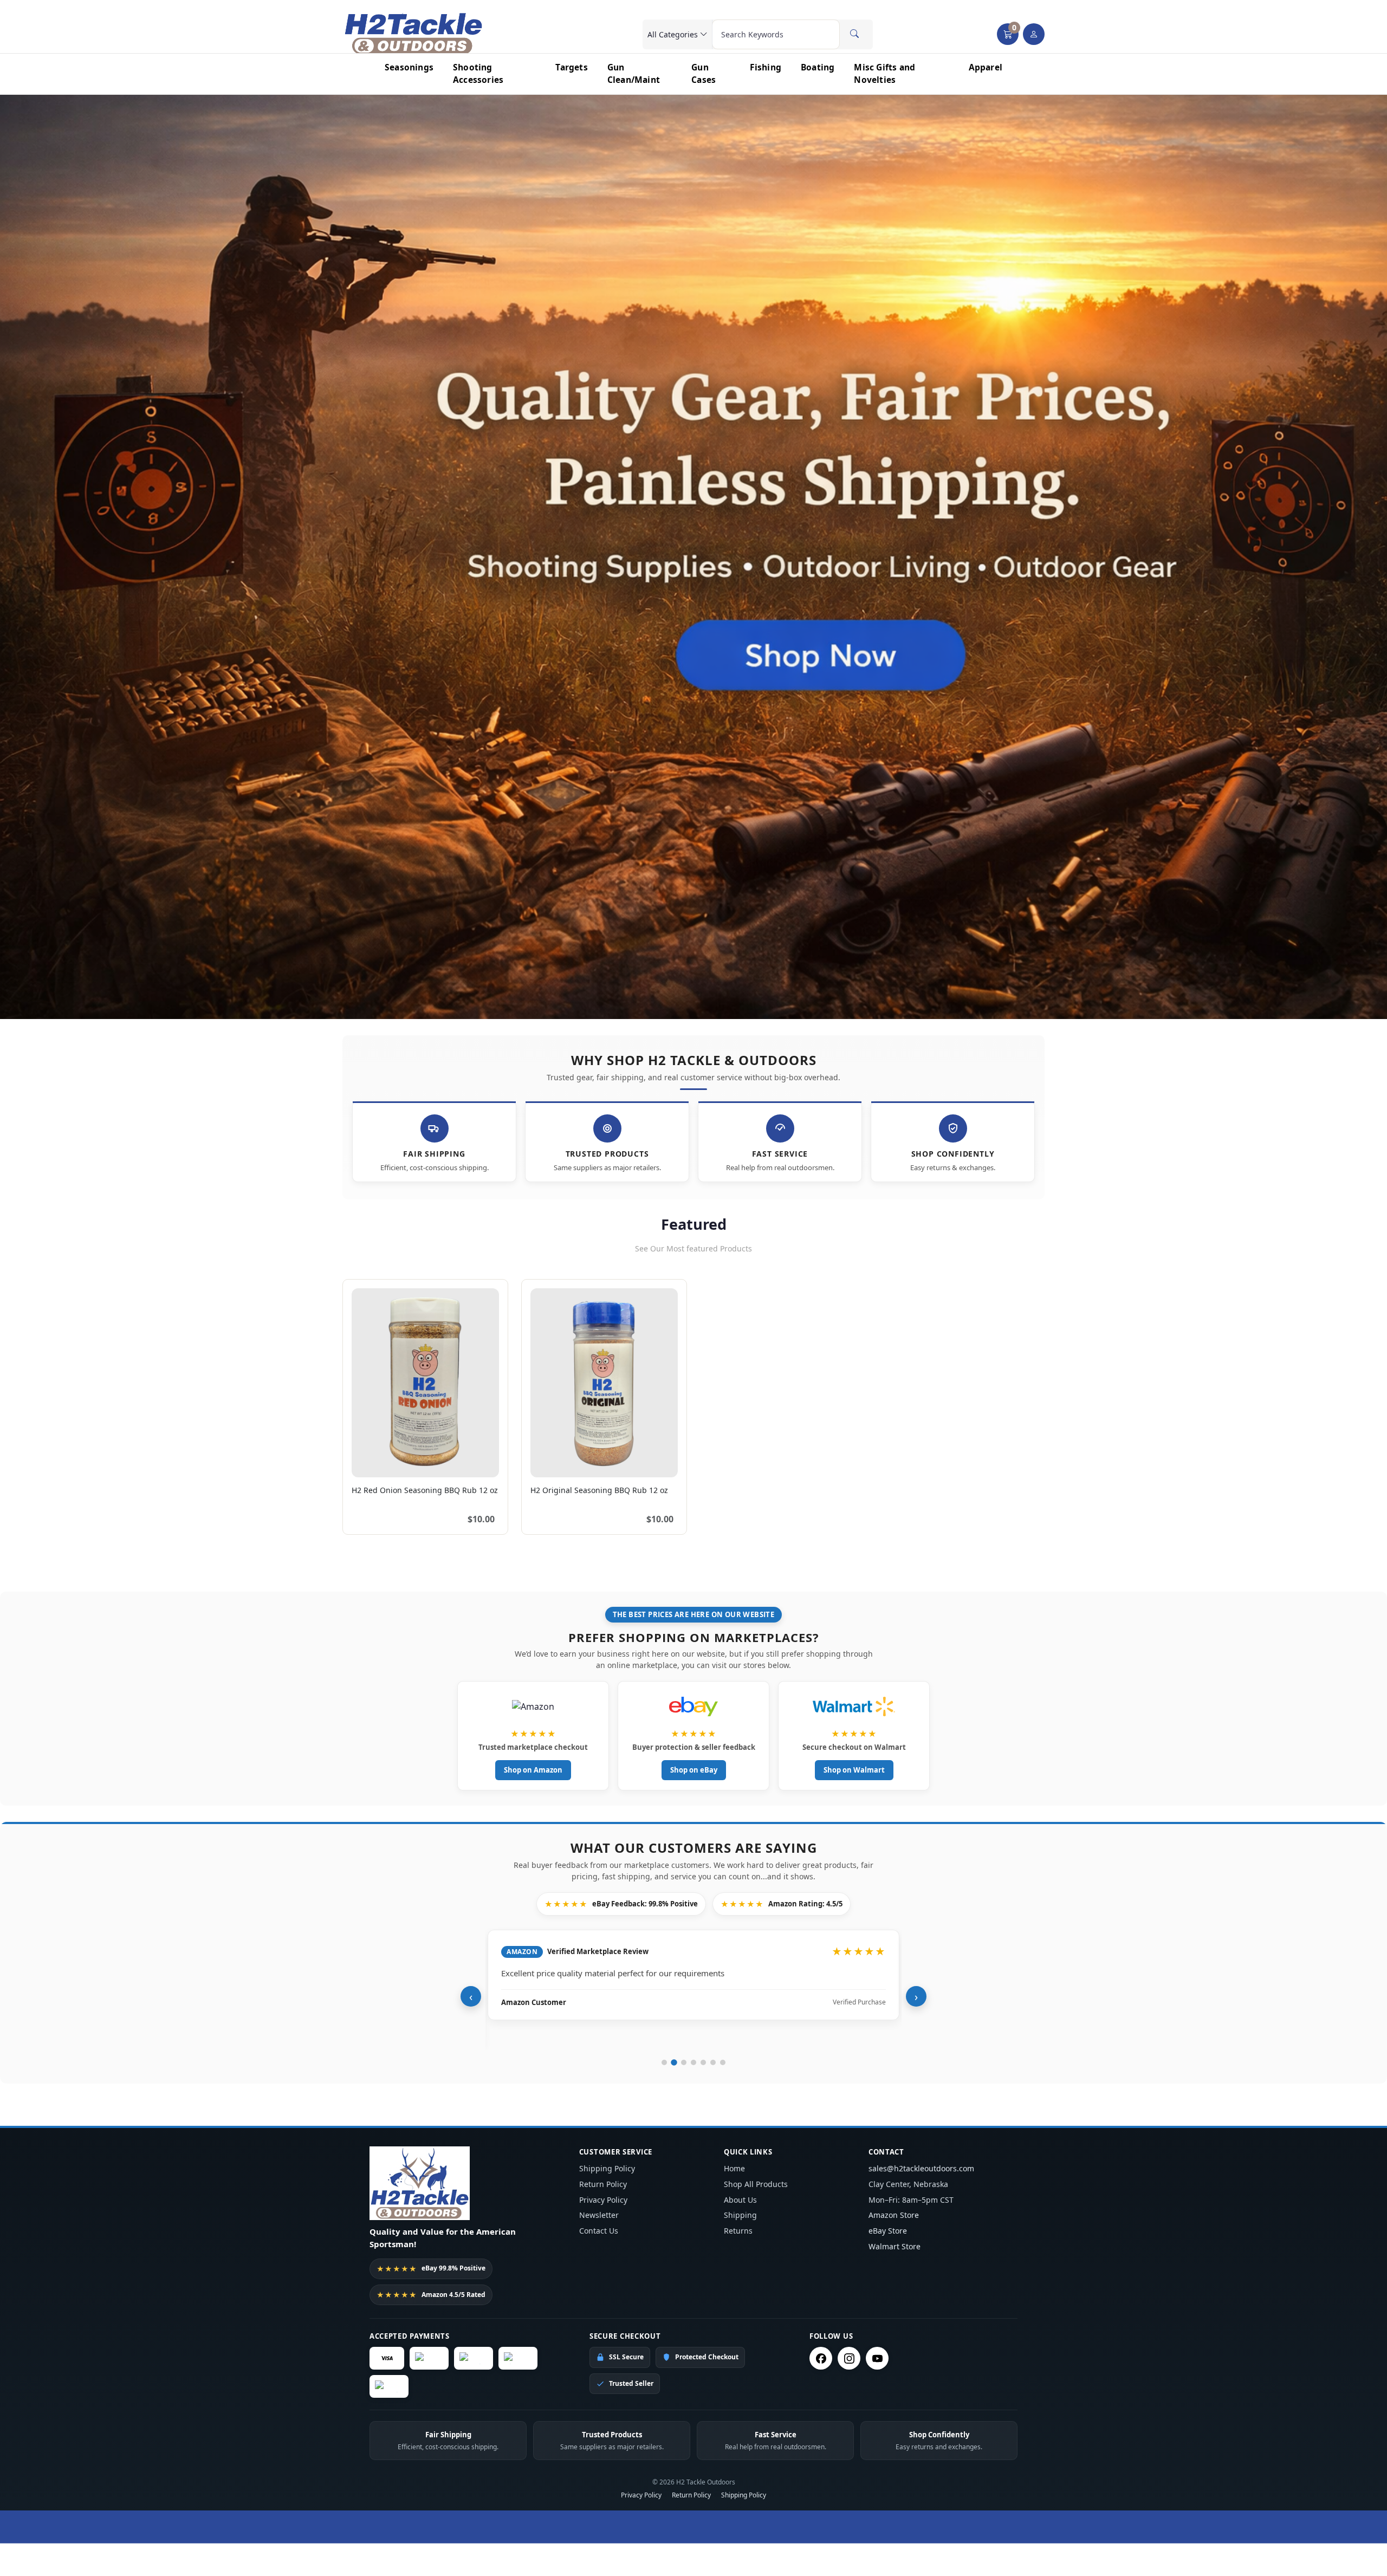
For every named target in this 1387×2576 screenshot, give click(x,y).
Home (734, 2168)
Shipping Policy (607, 2168)
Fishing (766, 67)
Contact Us (599, 2231)
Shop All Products (756, 2184)
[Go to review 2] (674, 2062)
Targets (571, 67)
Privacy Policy (603, 2200)
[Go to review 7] (723, 2062)
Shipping (740, 2215)
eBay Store (888, 2231)
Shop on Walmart (854, 1770)
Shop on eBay (694, 1770)
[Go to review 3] (684, 2062)
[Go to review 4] (693, 2062)
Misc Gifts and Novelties (884, 73)
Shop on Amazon (533, 1770)
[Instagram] (849, 2358)
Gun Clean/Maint (634, 73)
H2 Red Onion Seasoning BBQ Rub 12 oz (425, 1490)
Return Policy (603, 2184)
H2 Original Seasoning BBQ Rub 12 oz (599, 1490)
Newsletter (599, 2215)
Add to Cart (467, 1463)
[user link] (1034, 34)
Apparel (986, 67)
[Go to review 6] (713, 2062)
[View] (364, 1463)
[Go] (854, 34)
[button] (1008, 34)
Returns (738, 2231)
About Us (740, 2200)
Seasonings (409, 67)
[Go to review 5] (703, 2062)
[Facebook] (821, 2358)
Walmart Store (895, 2246)
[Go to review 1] (664, 2062)
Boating (818, 67)
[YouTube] (877, 2358)
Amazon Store (894, 2215)
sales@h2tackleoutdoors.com (921, 2168)
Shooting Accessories (478, 73)
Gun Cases (704, 73)
